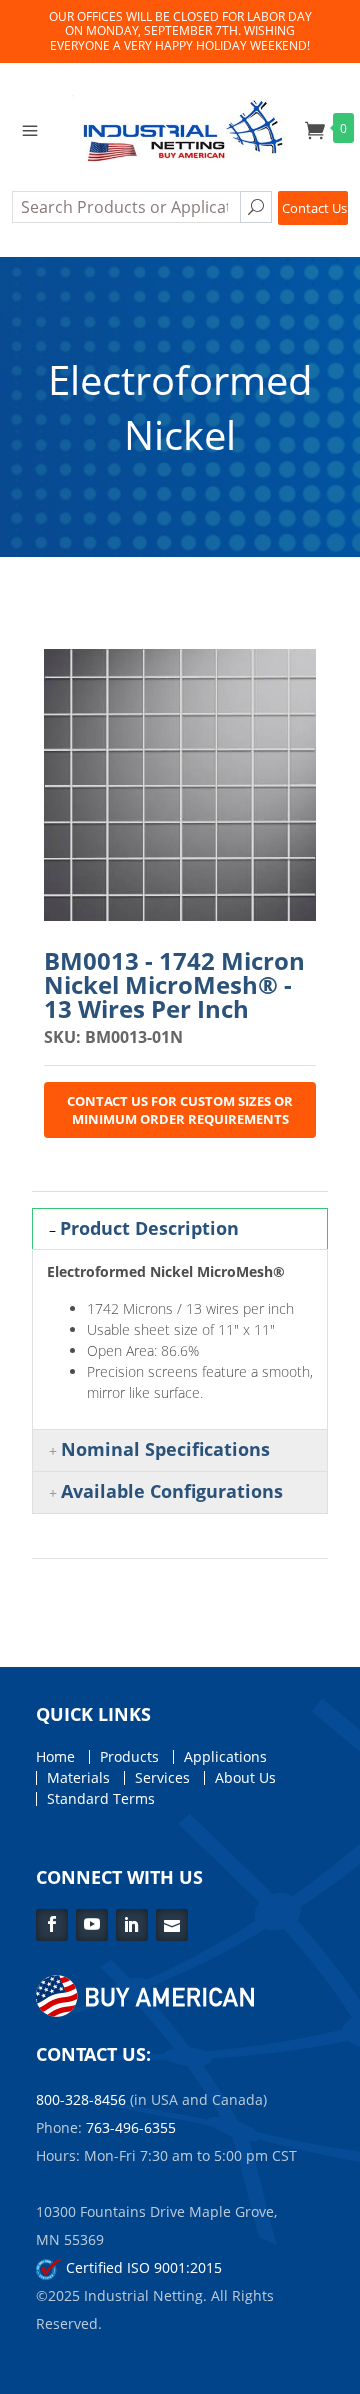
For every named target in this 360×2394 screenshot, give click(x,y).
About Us (245, 1778)
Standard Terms (101, 1799)
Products (129, 1757)
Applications (225, 1757)
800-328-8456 (81, 2099)
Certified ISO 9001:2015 (142, 2267)
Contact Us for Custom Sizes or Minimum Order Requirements (180, 1110)
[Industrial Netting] (180, 127)
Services (162, 1778)
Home (55, 1757)
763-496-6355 (131, 2127)
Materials (78, 1778)
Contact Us (314, 208)
